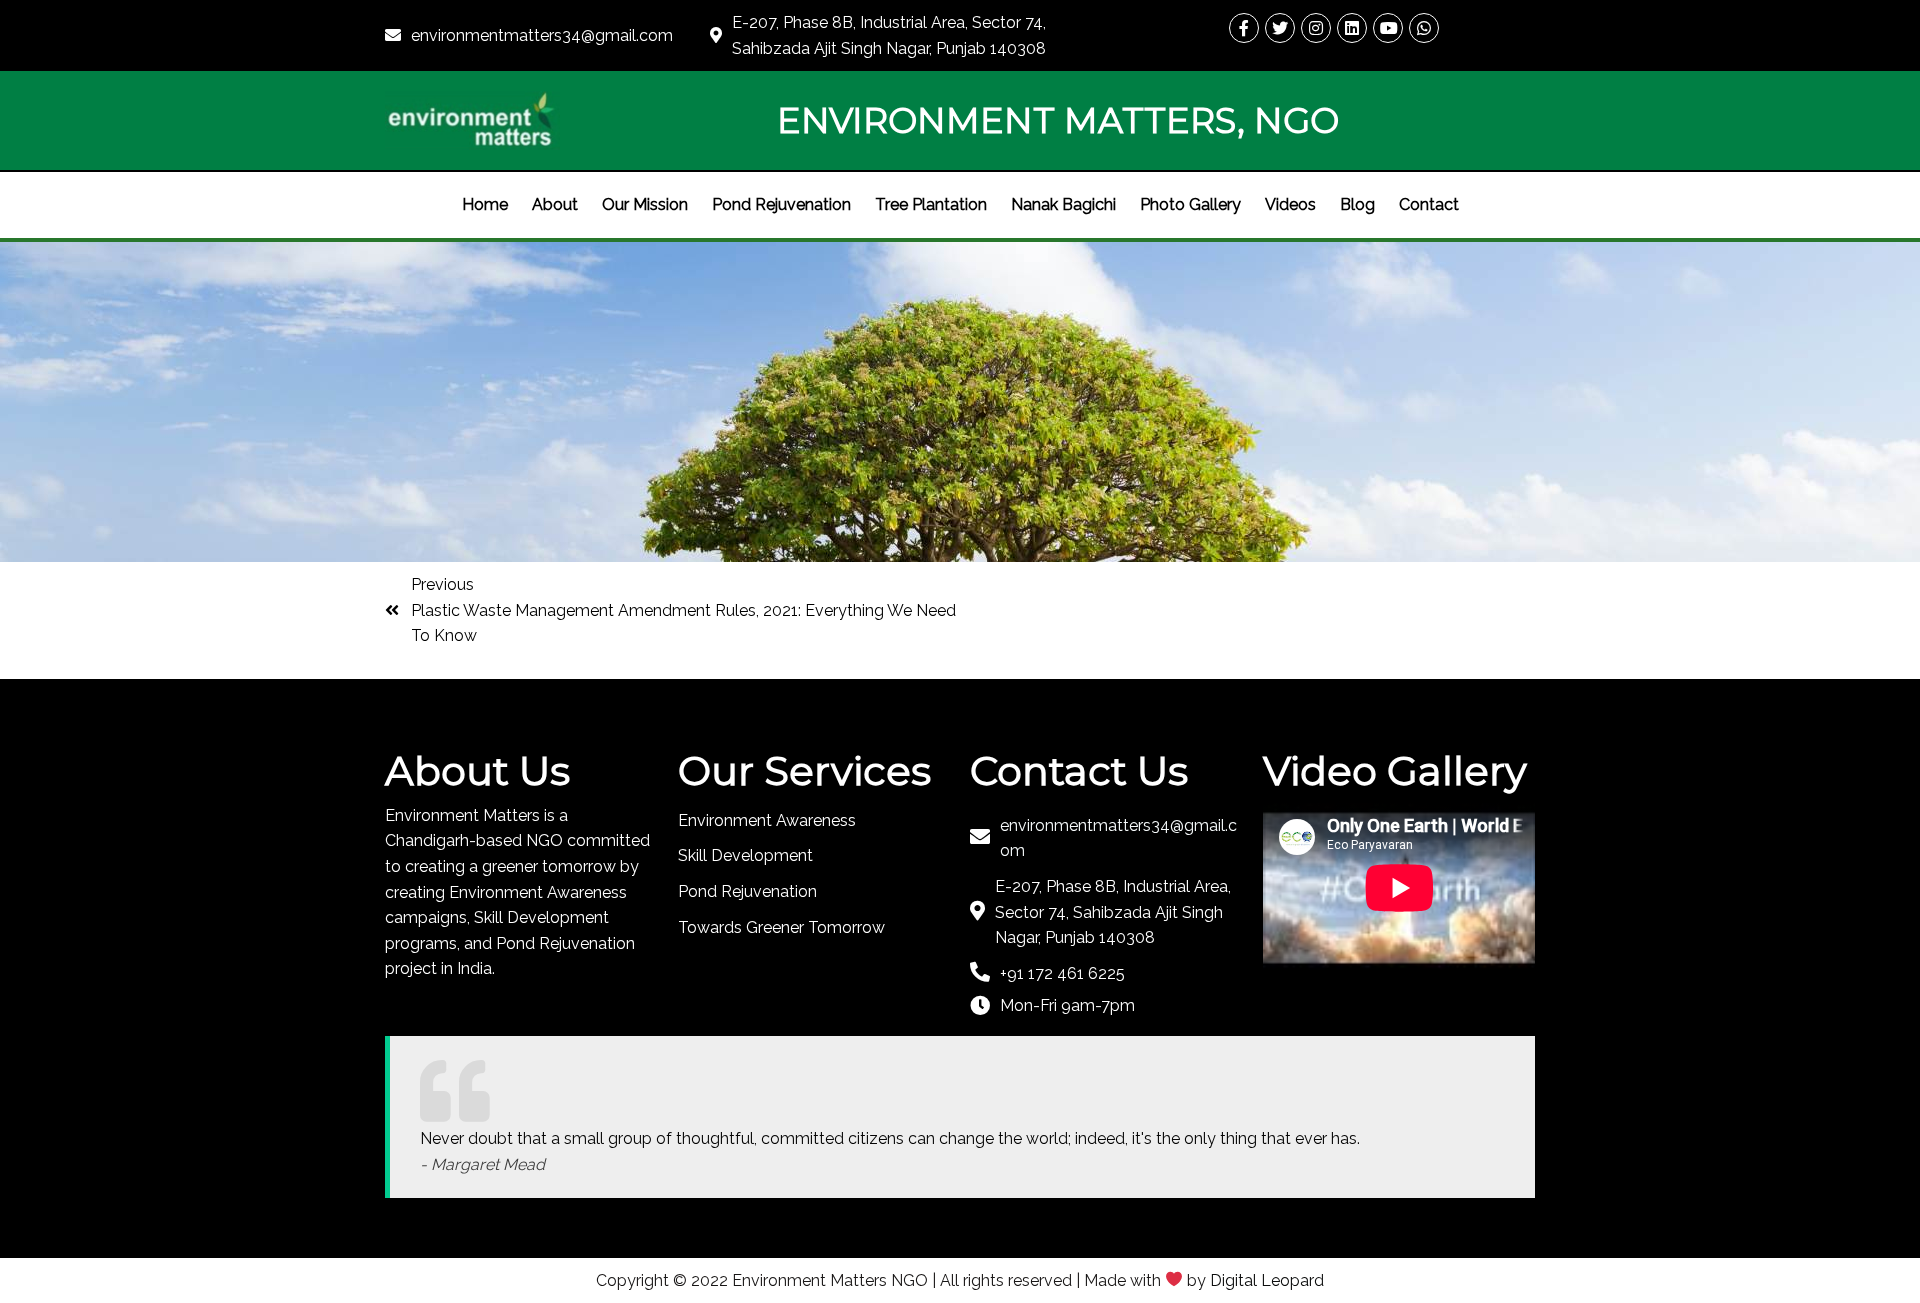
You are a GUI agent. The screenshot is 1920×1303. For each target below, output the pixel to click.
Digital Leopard (1267, 1280)
